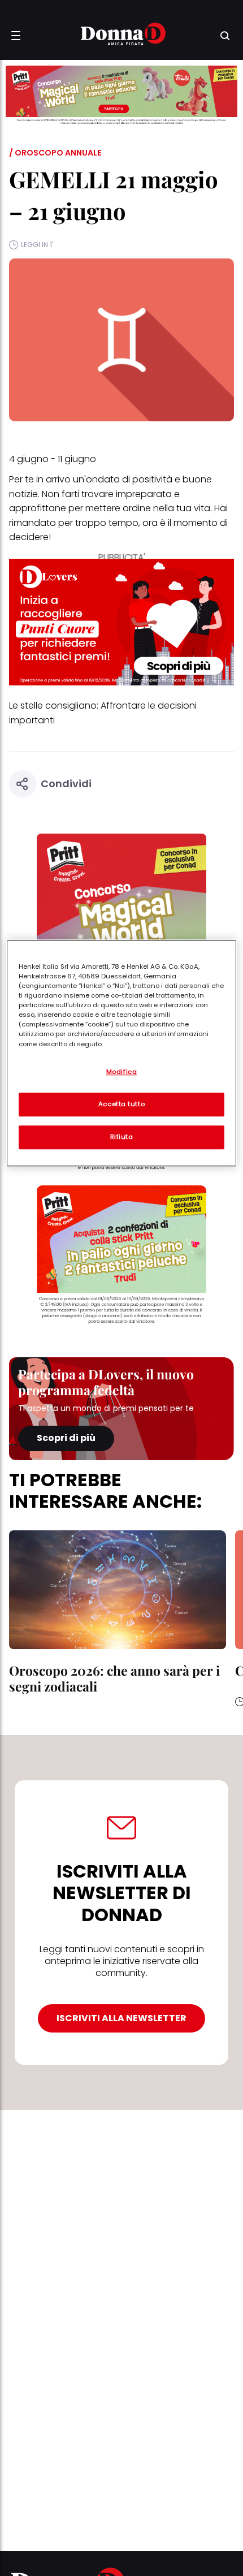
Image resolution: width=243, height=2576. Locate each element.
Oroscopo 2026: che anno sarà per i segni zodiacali (114, 1678)
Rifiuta (122, 1137)
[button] (16, 36)
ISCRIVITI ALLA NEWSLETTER (121, 2018)
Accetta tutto (121, 1104)
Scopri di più (66, 1438)
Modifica (122, 1072)
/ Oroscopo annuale (55, 153)
